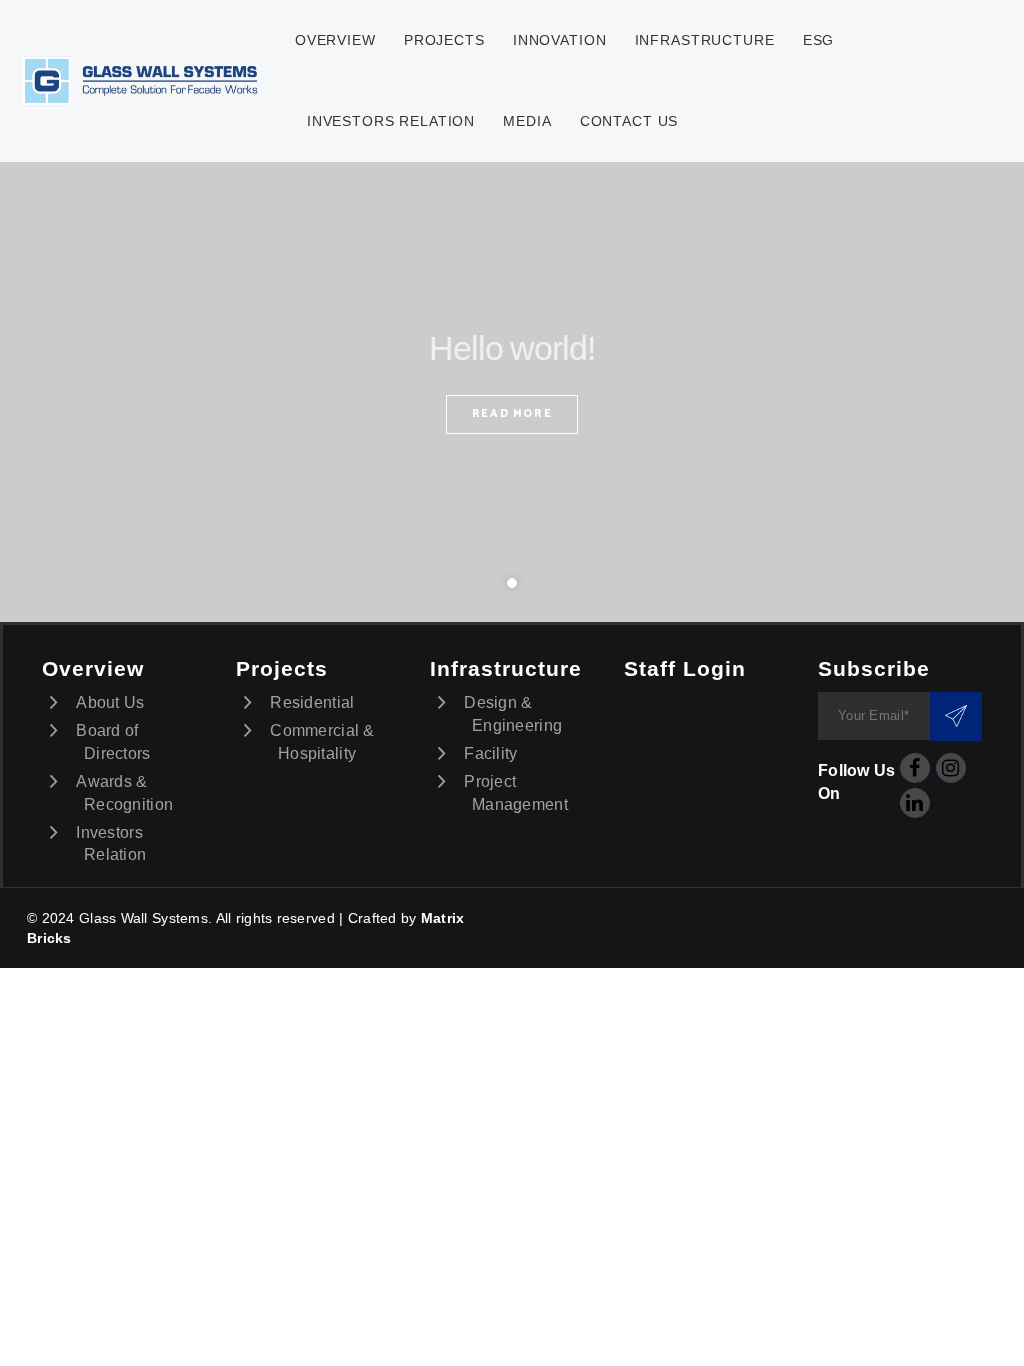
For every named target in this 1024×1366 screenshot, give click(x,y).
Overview (335, 40)
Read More (512, 414)
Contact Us (629, 121)
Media (527, 121)
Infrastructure (705, 40)
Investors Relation (391, 121)
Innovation (559, 40)
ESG (819, 40)
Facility (490, 753)
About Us (110, 702)
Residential (312, 702)
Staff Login (685, 668)
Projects (444, 40)
